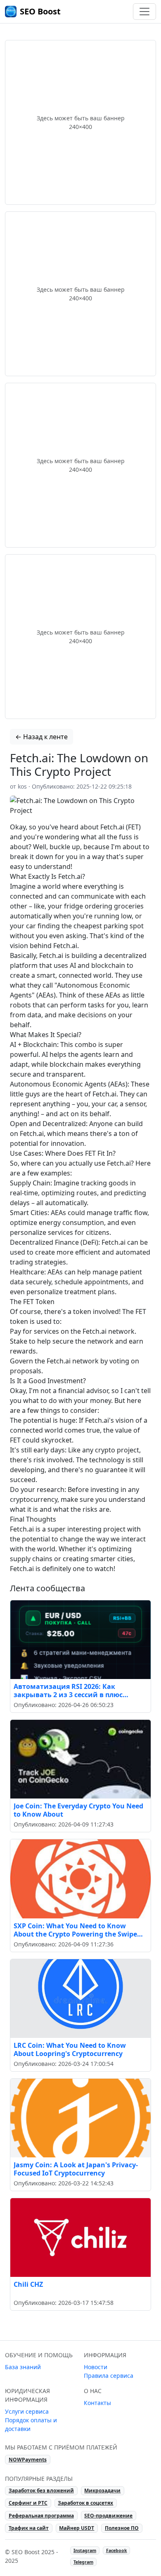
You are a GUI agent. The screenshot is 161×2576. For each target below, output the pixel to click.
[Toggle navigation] (144, 12)
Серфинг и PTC (28, 2503)
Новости (96, 2367)
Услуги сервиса (27, 2411)
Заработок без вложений (41, 2491)
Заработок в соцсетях (85, 2503)
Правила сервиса (109, 2376)
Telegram (83, 2562)
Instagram (85, 2550)
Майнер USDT (77, 2528)
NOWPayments (28, 2460)
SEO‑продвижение (108, 2516)
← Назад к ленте (41, 737)
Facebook (117, 2550)
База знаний (23, 2367)
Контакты (97, 2403)
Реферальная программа (41, 2516)
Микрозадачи (102, 2491)
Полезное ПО (122, 2528)
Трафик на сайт (29, 2528)
